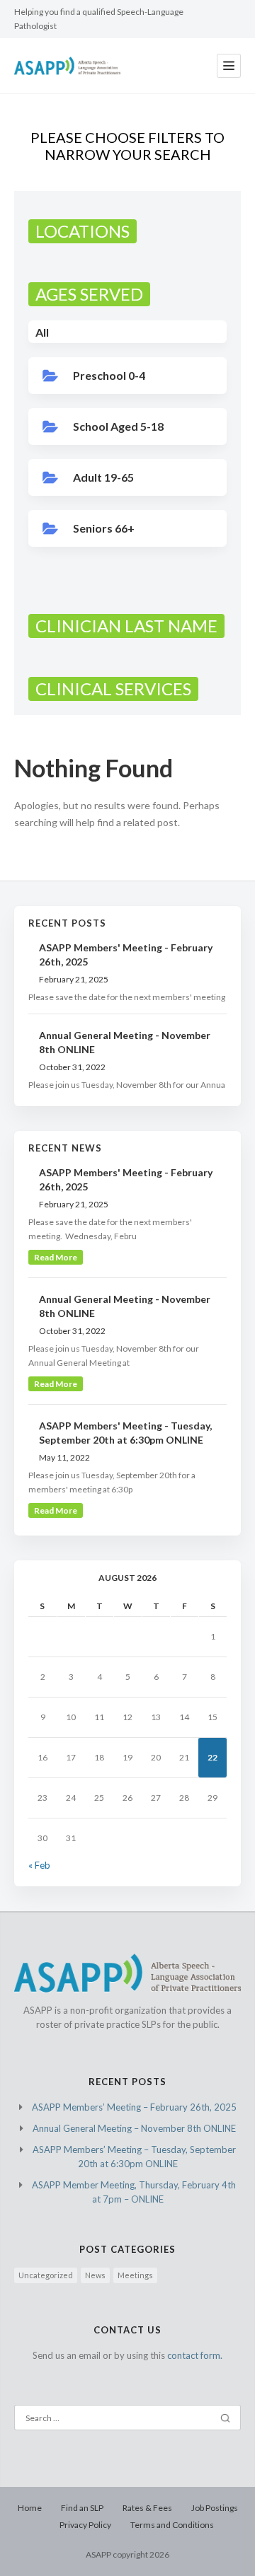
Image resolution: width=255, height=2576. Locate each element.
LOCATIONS (83, 231)
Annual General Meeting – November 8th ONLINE (134, 2128)
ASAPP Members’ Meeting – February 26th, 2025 (134, 2107)
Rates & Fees (147, 2508)
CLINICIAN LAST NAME (126, 626)
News (95, 2275)
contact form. (195, 2355)
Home (30, 2508)
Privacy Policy (85, 2525)
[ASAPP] (67, 66)
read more (56, 1257)
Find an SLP (82, 2508)
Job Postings (215, 2508)
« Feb (39, 1865)
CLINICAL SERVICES (113, 689)
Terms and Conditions (172, 2525)
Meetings (135, 2275)
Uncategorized (46, 2275)
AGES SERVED (89, 294)
